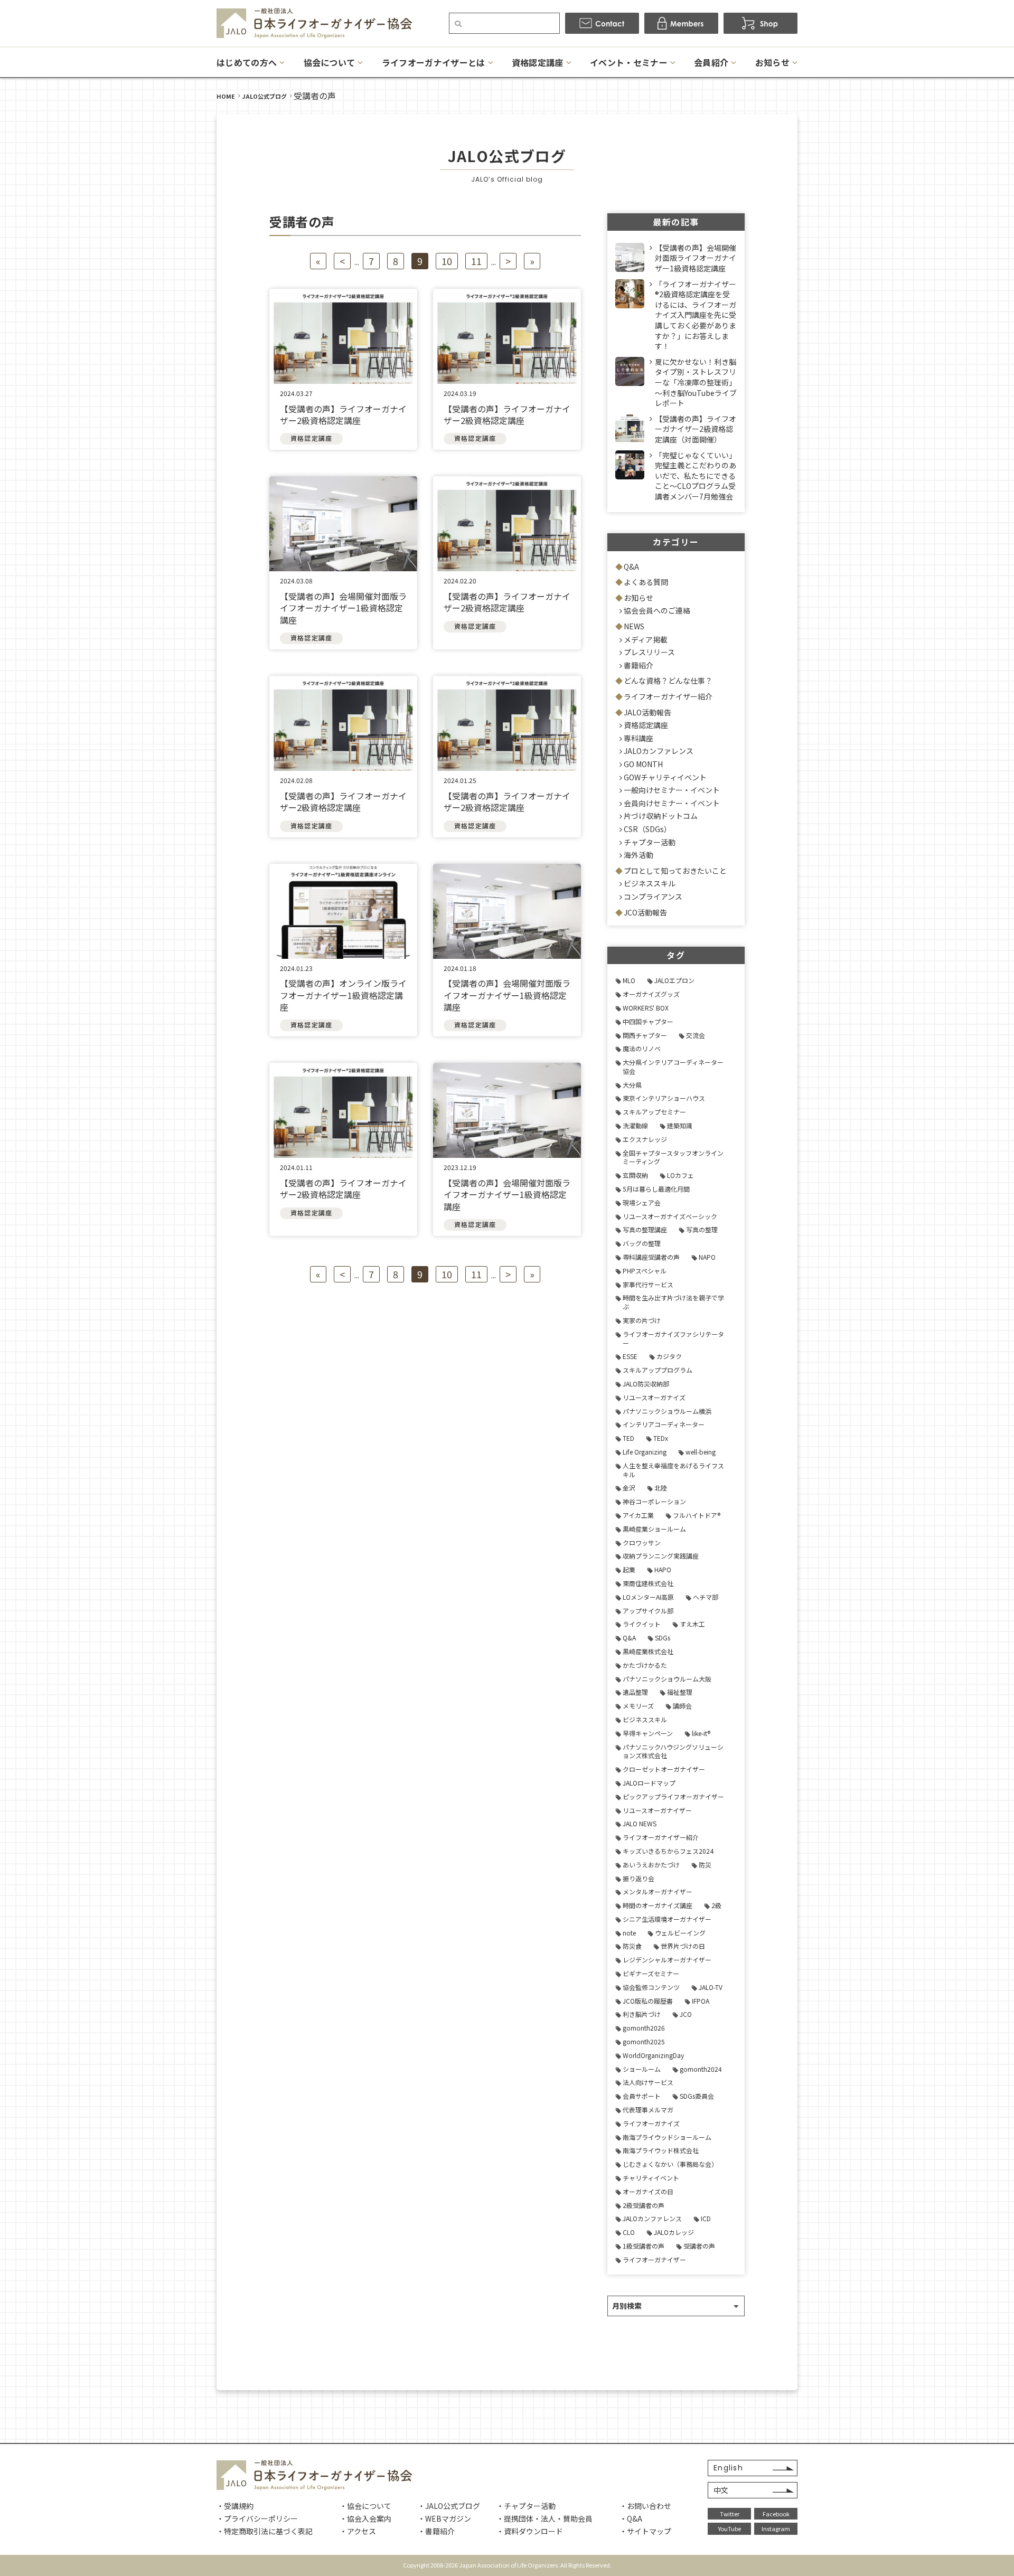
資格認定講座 (538, 62)
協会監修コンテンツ (651, 1987)
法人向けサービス (648, 2082)
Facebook (776, 2514)
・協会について (365, 2506)
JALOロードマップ (649, 1783)
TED (628, 1438)
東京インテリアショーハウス (664, 1098)
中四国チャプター (648, 1021)
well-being (701, 1452)
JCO (686, 2014)
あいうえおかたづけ (651, 1865)
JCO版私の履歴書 (648, 2001)
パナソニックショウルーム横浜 (667, 1411)
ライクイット (642, 1624)
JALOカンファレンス (659, 751)
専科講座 (639, 738)
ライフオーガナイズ (651, 2123)
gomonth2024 (701, 2069)
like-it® (701, 1733)
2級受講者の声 (644, 2205)
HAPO (663, 1569)
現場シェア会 (642, 1202)
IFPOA (701, 2001)
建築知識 (680, 1125)
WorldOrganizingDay (653, 2055)
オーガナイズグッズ (651, 994)
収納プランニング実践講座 (661, 1556)
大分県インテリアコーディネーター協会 (673, 1067)
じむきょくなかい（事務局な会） (670, 2164)
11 (476, 261)
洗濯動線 (635, 1125)
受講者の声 (699, 2246)
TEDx (661, 1438)
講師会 (682, 1706)
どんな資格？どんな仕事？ (668, 681)
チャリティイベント (651, 2178)
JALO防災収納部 (646, 1384)
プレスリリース (649, 652)
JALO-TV (711, 1987)
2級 (716, 1905)
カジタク (669, 1356)
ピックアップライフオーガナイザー (673, 1796)
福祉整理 (680, 1692)
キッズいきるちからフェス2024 (668, 1851)
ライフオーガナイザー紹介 (668, 696)
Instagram (776, 2528)
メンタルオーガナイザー (658, 1891)
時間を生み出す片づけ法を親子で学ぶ (673, 1302)
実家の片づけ (642, 1320)
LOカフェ (680, 1175)
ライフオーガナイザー (654, 2259)
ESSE (630, 1356)
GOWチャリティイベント (665, 777)
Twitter (730, 2514)
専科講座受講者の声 (651, 1257)
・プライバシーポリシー (257, 2518)
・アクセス (358, 2531)
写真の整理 (702, 1229)
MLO (629, 980)
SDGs (663, 1638)
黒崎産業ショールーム (654, 1529)
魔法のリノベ (642, 1048)
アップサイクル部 (648, 1611)
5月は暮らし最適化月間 (656, 1189)
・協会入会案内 (365, 2518)
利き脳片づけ (642, 2014)
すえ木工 (692, 1624)
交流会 (696, 1035)
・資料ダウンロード (530, 2531)
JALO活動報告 (647, 712)
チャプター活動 (650, 842)
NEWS (634, 626)
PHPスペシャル (645, 1271)
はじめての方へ (247, 62)
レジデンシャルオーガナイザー (667, 1960)
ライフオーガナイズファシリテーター (673, 1338)
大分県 (632, 1085)
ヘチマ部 (706, 1597)
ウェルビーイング (680, 1933)
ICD (706, 2218)
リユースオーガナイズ (654, 1397)
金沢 (629, 1488)
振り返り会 (639, 1878)
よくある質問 (646, 582)
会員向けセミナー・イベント (672, 803)
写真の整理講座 (645, 1229)
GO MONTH (643, 764)
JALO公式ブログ (264, 96)
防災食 (632, 1946)
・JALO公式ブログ (449, 2506)
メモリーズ (638, 1706)
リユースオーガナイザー (657, 1810)
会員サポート (642, 2096)
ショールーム (642, 2069)
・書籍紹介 (436, 2531)
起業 (629, 1569)
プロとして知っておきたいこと (675, 871)
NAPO (707, 1257)
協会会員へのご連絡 (657, 610)
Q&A (631, 567)
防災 (705, 1865)
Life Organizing (645, 1452)
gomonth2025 (644, 2041)
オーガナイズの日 (648, 2191)
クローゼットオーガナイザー (664, 1769)
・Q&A (631, 2518)
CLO (629, 2232)
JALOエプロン (674, 980)
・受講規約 (235, 2506)
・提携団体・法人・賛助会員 (544, 2518)
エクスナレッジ (645, 1139)
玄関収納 (635, 1175)
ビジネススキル (650, 883)
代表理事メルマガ (648, 2110)
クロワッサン (642, 1542)
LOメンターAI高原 (648, 1597)
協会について (330, 62)
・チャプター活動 (526, 2506)
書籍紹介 (639, 665)
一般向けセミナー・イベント (672, 790)
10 (447, 261)
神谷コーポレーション (654, 1501)
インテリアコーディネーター (664, 1424)
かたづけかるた (645, 1665)
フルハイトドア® (697, 1515)
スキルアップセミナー (654, 1112)
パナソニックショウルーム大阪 (667, 1679)
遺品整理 (635, 1692)
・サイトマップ (645, 2531)
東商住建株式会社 (648, 1583)
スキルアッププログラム (658, 1370)
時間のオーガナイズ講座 (658, 1905)
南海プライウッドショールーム (667, 2137)
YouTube (730, 2528)
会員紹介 (711, 62)
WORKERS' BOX (646, 1008)
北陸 (661, 1488)
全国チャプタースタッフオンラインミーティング (673, 1157)
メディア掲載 (646, 639)
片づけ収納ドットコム (661, 816)
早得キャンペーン (648, 1733)
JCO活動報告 (645, 912)
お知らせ (772, 62)
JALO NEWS (640, 1823)
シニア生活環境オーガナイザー (667, 1919)
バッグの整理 (642, 1243)
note (629, 1933)
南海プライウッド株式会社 (661, 2150)
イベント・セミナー (629, 62)
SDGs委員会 (697, 2096)
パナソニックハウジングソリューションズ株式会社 (673, 1751)
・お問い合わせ (645, 2506)
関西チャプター (645, 1035)
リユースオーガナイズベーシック (670, 1216)
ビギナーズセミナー (651, 1973)
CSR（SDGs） (647, 829)
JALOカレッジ (674, 2232)
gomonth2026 (644, 2028)
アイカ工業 (638, 1515)
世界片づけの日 (683, 1946)
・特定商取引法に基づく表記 (265, 2531)
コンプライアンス (653, 897)
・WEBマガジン (444, 2518)
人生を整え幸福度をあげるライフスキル (673, 1470)
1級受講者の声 (644, 2246)
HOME (226, 96)
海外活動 (639, 855)
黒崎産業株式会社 (648, 1651)
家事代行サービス (648, 1284)
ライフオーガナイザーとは (434, 62)
